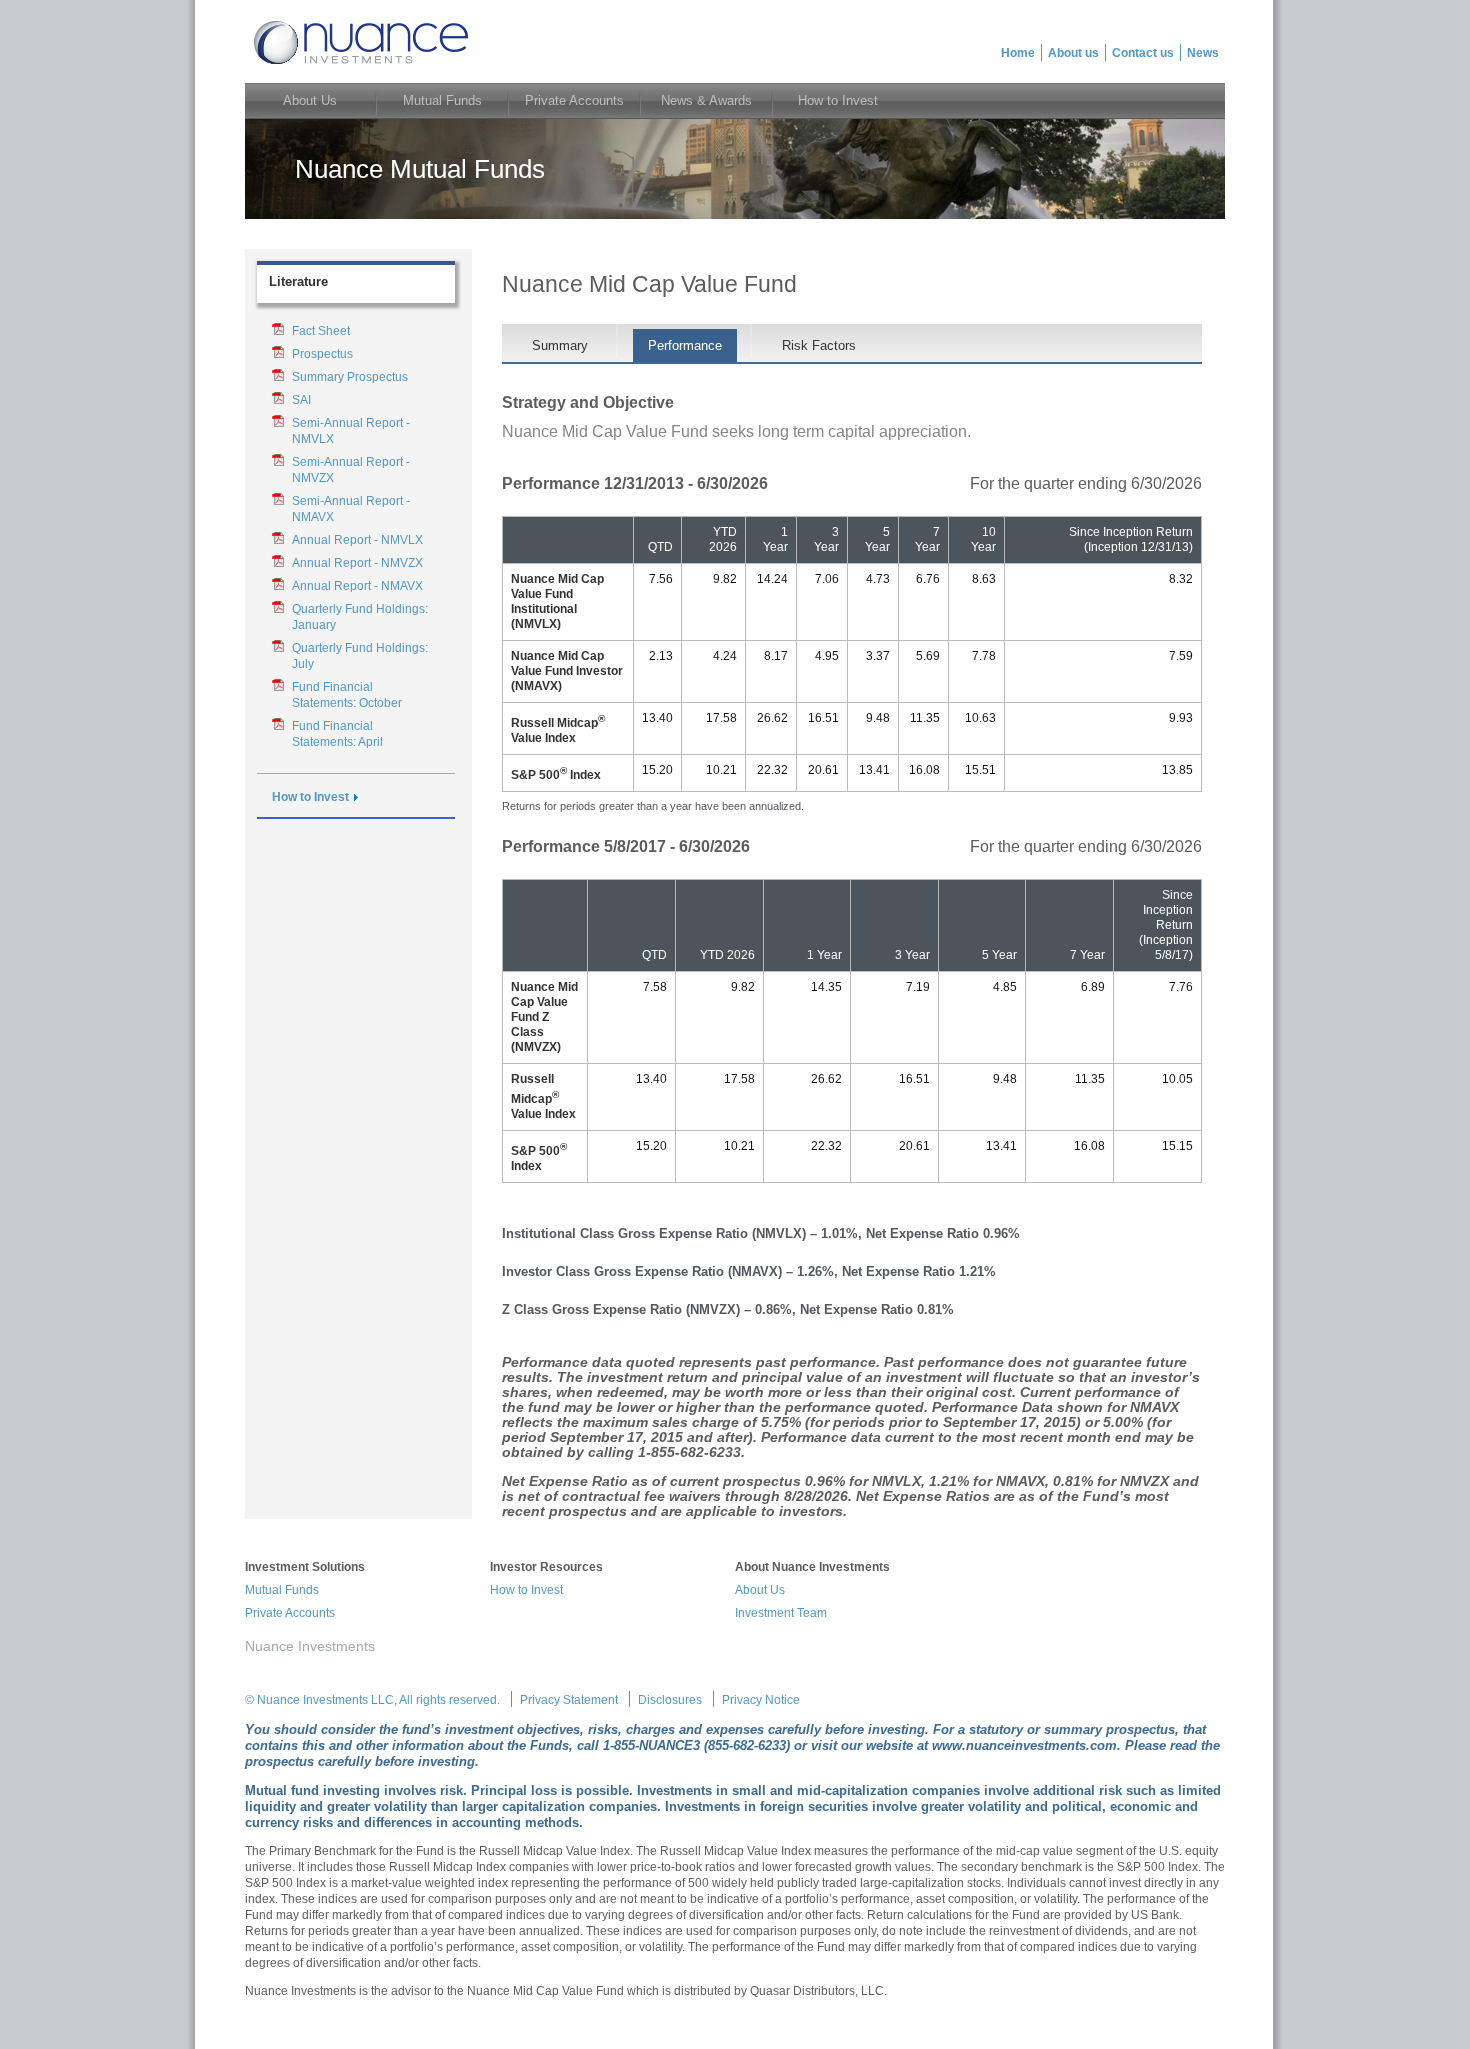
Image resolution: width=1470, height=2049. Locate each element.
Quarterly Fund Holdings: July (360, 656)
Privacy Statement (569, 1700)
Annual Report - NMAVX (357, 586)
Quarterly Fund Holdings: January (360, 617)
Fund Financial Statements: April (337, 734)
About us (1073, 53)
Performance (685, 345)
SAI (301, 400)
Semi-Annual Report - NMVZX (351, 470)
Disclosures (670, 1700)
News (1203, 53)
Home (1018, 53)
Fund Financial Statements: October (347, 695)
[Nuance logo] (359, 66)
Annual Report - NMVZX (357, 563)
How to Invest (310, 797)
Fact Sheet (321, 331)
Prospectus (322, 354)
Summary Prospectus (350, 377)
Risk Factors (819, 345)
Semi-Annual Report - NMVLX (351, 431)
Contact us (1143, 53)
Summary (560, 345)
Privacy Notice (761, 1700)
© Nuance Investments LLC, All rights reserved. (372, 1700)
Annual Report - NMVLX (357, 540)
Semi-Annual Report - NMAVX (351, 509)
